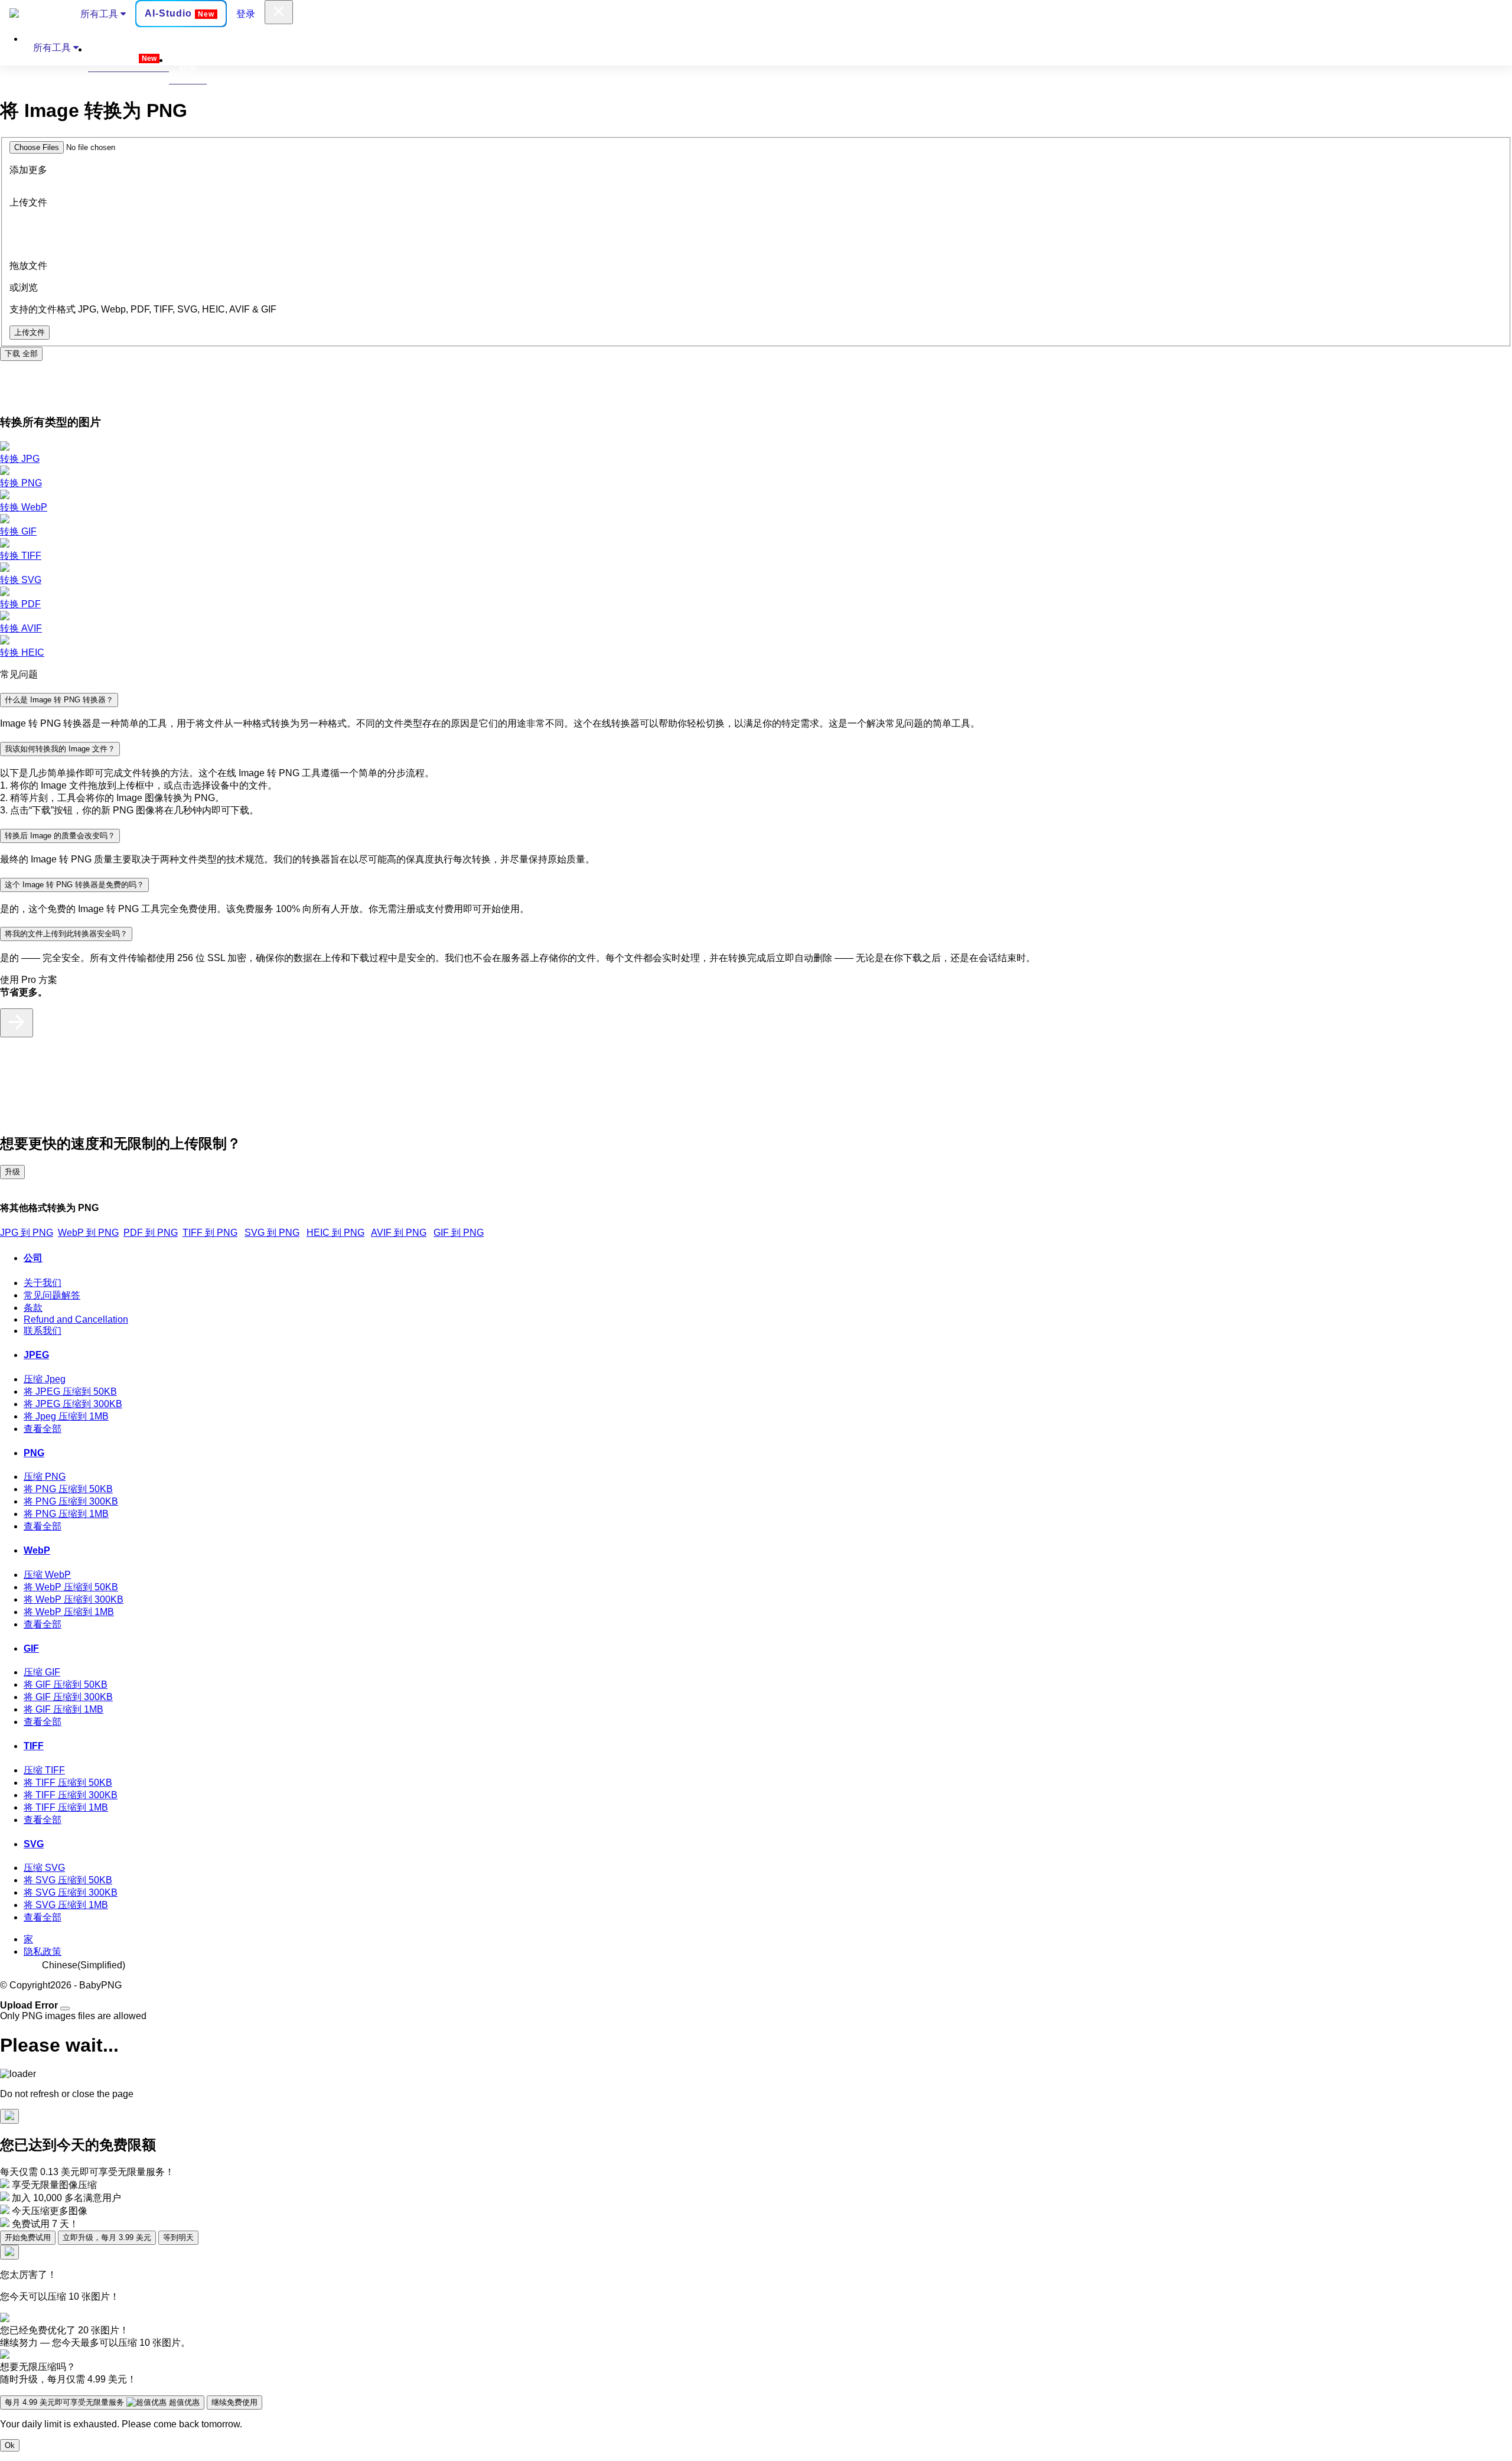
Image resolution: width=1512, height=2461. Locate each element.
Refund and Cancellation (76, 1319)
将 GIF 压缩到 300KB (68, 1697)
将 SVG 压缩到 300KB (71, 1892)
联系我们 (43, 1331)
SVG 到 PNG (272, 1233)
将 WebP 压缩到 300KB (74, 1599)
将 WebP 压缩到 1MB (69, 1612)
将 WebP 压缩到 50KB (71, 1587)
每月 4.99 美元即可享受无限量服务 (102, 2402)
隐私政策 (43, 1951)
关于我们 (43, 1283)
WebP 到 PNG (88, 1233)
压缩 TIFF (44, 1770)
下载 (21, 354)
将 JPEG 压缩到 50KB (70, 1391)
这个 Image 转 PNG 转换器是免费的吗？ (74, 885)
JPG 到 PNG (27, 1233)
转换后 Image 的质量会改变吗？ (60, 836)
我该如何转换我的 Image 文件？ (60, 749)
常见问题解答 (52, 1295)
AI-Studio (180, 13)
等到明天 (178, 2237)
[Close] (65, 2008)
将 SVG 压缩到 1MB (66, 1905)
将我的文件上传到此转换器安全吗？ (66, 934)
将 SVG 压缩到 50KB (68, 1880)
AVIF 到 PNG (399, 1233)
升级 (12, 1172)
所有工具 (100, 14)
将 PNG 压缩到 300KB (71, 1501)
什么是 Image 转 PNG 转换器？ (59, 700)
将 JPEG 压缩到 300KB (73, 1404)
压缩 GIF (42, 1672)
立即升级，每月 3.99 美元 (107, 2237)
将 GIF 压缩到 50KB (66, 1684)
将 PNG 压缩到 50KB (68, 1489)
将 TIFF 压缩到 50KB (68, 1783)
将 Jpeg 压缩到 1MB (66, 1416)
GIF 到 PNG (459, 1233)
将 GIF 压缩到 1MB (63, 1709)
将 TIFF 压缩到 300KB (71, 1795)
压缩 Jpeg (45, 1379)
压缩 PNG (45, 1477)
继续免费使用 (234, 2402)
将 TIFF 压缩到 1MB (66, 1807)
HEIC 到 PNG (335, 1233)
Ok (10, 2445)
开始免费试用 (28, 2237)
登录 (246, 14)
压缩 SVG (44, 1868)
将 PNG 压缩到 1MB (66, 1514)
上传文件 (30, 332)
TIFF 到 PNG (210, 1233)
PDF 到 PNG (151, 1233)
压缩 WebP (47, 1575)
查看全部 (43, 1429)
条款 (33, 1308)
